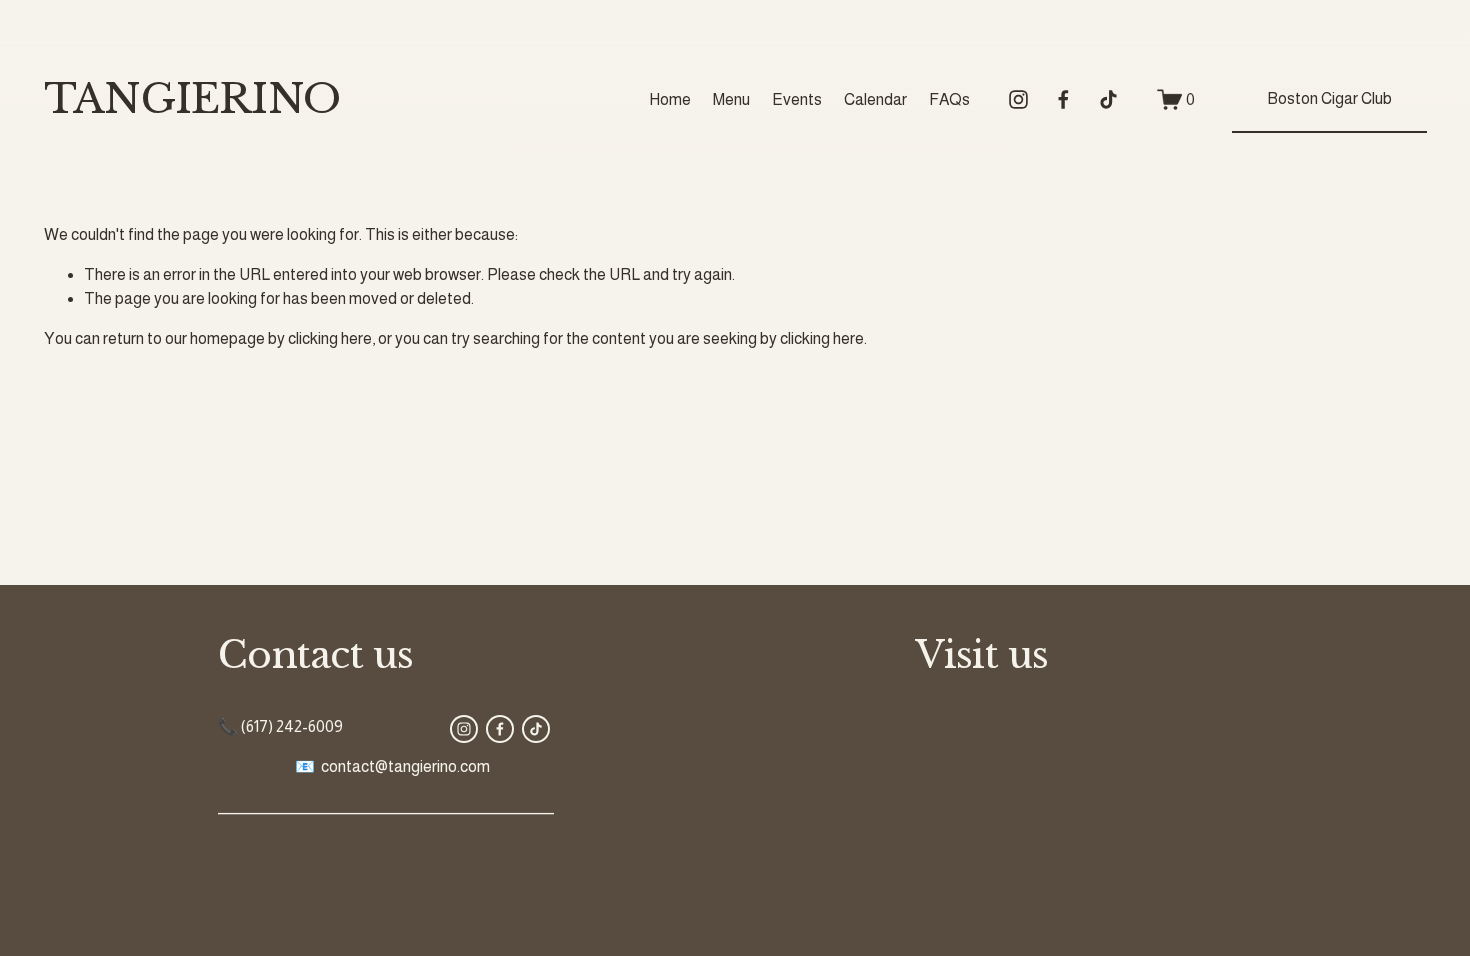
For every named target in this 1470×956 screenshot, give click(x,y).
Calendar (875, 99)
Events (797, 99)
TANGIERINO (192, 99)
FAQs (949, 99)
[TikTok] (1108, 99)
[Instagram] (1018, 99)
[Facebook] (1063, 99)
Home (670, 99)
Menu (731, 99)
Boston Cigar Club (1329, 98)
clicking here (330, 338)
